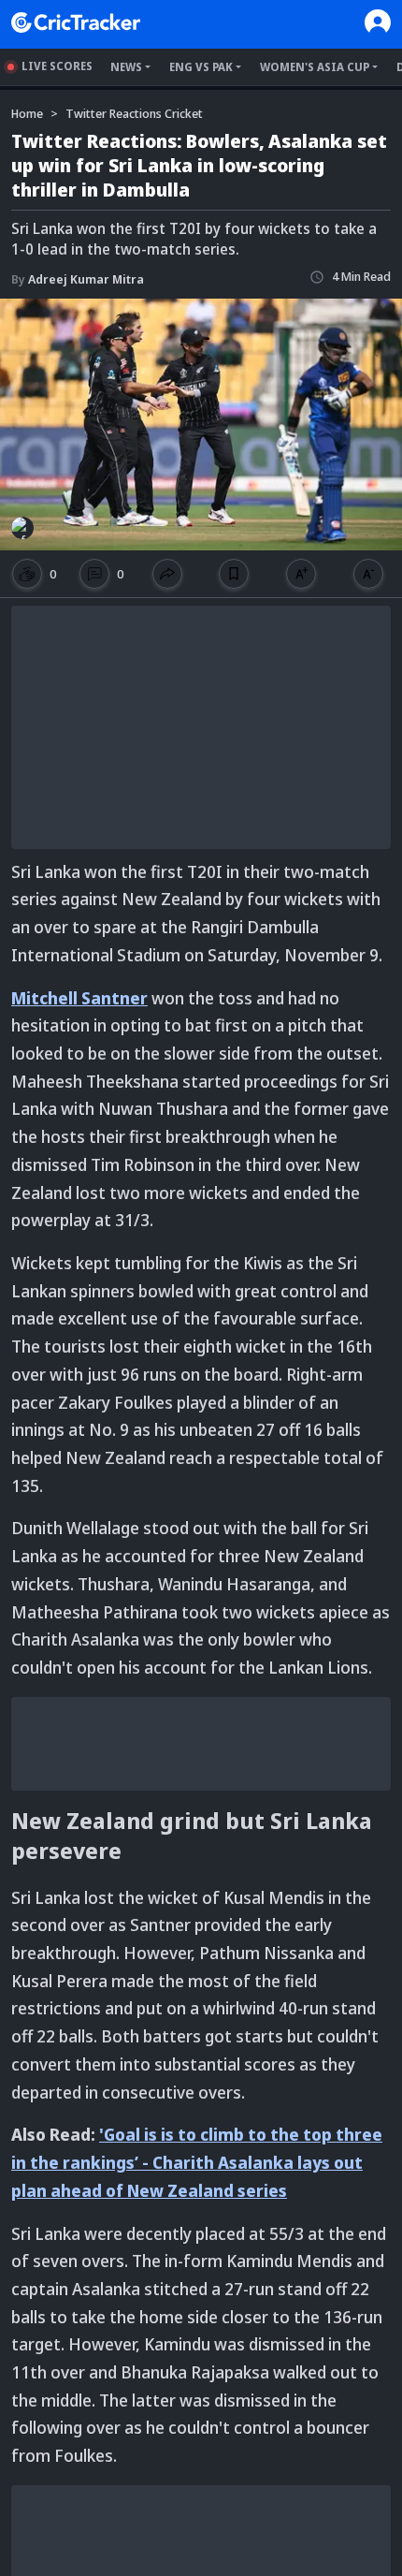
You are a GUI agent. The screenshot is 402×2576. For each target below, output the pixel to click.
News (126, 67)
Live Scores (57, 66)
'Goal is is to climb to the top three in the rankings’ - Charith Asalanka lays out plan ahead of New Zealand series (197, 2162)
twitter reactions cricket (134, 113)
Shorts (164, 2565)
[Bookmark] (234, 574)
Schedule (96, 2565)
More (375, 2566)
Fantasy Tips (301, 2565)
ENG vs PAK (201, 67)
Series (224, 2565)
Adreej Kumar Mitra (78, 279)
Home (30, 2565)
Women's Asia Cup (315, 67)
